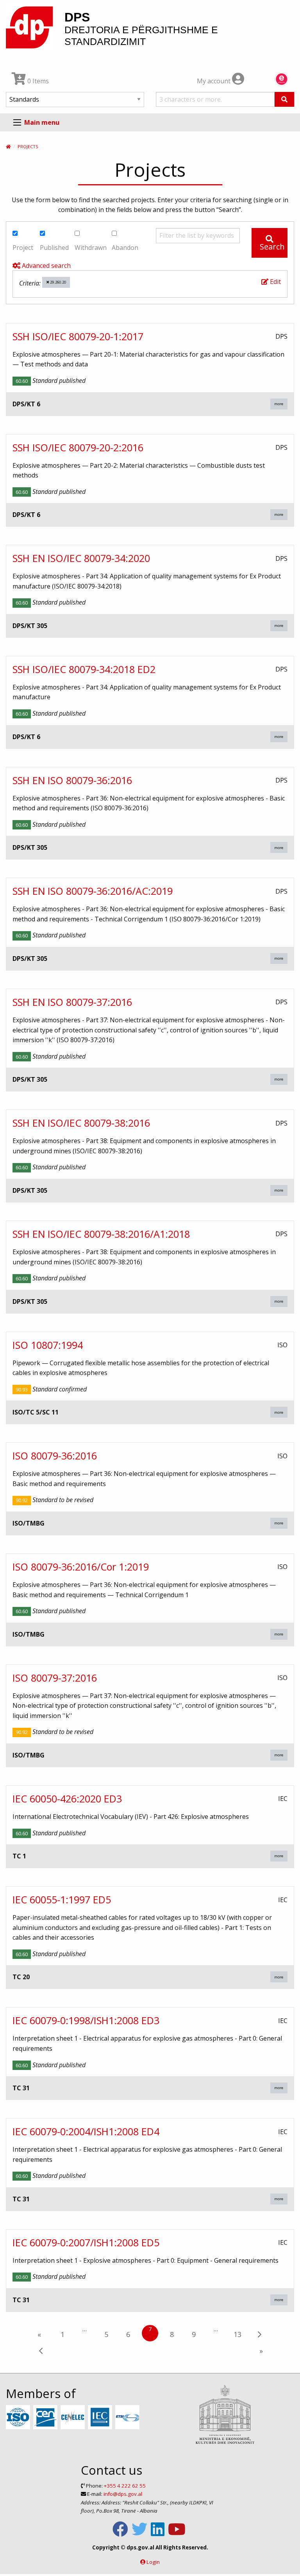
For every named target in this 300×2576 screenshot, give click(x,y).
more (279, 404)
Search (272, 247)
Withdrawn (91, 248)
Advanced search (46, 266)
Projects (28, 146)
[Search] (284, 99)
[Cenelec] (74, 2418)
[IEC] (101, 2418)
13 (237, 2334)
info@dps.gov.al (123, 2494)
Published (54, 248)
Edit (275, 282)
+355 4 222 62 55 (125, 2486)
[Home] (8, 146)
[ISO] (19, 2418)
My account (214, 81)
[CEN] (46, 2418)
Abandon (125, 248)
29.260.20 (58, 282)
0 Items (37, 81)
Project (23, 248)
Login (153, 2562)
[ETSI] (128, 2418)
